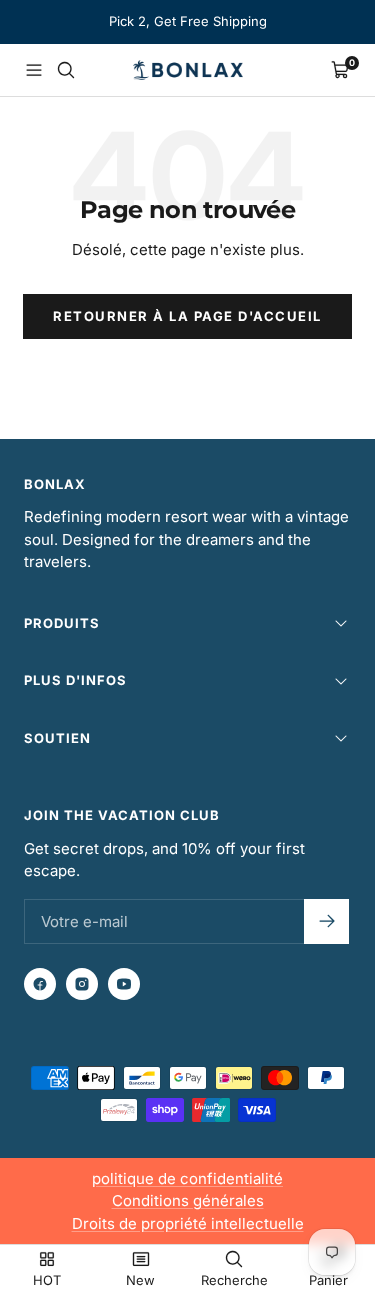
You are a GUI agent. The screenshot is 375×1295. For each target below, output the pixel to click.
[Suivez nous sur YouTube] (124, 984)
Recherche (234, 1280)
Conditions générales (188, 1200)
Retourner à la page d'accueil (187, 316)
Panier (328, 1280)
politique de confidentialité (187, 1178)
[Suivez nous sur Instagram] (82, 984)
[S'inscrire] (326, 921)
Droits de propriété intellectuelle (188, 1223)
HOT (47, 1280)
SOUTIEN (57, 738)
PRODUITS (62, 623)
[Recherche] (66, 70)
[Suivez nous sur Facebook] (40, 984)
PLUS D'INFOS (75, 680)
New (140, 1280)
